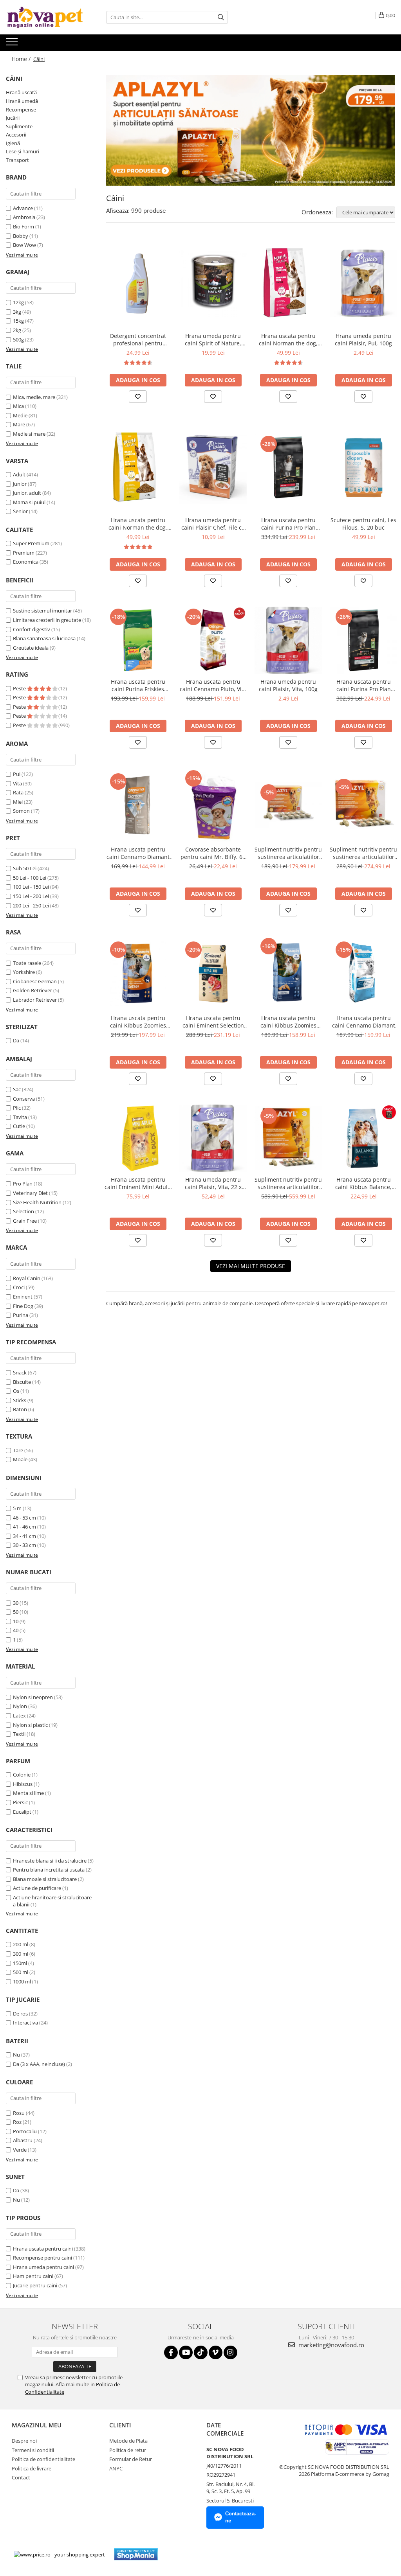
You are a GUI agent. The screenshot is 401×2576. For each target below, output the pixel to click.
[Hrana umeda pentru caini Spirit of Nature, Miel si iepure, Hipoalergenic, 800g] (213, 283)
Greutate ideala (31, 648)
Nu (16, 2055)
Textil (19, 1734)
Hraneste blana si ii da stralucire (50, 1861)
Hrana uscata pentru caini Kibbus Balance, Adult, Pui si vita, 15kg (364, 1183)
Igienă (13, 143)
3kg (17, 312)
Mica (18, 406)
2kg (17, 330)
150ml (20, 1963)
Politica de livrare (32, 2468)
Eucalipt (22, 1812)
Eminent (23, 1297)
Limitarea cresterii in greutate (47, 620)
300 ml (21, 1954)
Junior (20, 484)
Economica (26, 562)
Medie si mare (29, 434)
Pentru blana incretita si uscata (49, 1870)
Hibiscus (23, 1784)
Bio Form (23, 226)
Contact (21, 2477)
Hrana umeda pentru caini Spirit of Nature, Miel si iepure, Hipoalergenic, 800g (213, 340)
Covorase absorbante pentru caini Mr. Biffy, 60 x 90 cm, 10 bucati (213, 853)
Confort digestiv (32, 629)
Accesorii (16, 135)
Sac (17, 1089)
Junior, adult (27, 493)
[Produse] (13, 44)
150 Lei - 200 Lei (31, 896)
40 (16, 1630)
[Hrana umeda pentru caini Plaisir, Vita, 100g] (288, 640)
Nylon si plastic (30, 1725)
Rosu (19, 2113)
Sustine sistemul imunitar (42, 611)
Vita (17, 783)
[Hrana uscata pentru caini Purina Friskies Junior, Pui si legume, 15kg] (138, 640)
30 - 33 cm (24, 1545)
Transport (17, 160)
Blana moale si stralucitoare (45, 1879)
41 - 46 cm (24, 1527)
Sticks (20, 1400)
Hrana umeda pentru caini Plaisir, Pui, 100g (363, 340)
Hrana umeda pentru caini (43, 2267)
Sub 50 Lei (25, 868)
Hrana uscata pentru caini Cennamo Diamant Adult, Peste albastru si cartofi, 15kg (364, 1022)
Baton (20, 1409)
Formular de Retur (131, 2459)
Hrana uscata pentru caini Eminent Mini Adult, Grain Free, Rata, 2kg (138, 1183)
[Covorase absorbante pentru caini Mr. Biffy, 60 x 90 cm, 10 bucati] (213, 805)
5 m (17, 1508)
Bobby (21, 236)
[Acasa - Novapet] (45, 17)
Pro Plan (23, 1184)
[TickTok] (201, 2352)
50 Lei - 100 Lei (30, 878)
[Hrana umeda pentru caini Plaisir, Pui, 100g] (363, 283)
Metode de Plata (128, 2441)
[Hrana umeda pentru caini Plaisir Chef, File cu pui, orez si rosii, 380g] (213, 467)
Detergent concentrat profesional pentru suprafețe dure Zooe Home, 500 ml (138, 340)
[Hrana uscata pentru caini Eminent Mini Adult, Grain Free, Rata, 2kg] (138, 1138)
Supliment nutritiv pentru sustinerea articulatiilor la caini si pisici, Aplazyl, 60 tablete (288, 853)
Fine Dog (23, 1306)
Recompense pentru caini (42, 2258)
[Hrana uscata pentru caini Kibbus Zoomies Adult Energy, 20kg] (138, 973)
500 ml (21, 1972)
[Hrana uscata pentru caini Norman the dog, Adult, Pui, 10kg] (138, 467)
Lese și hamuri (23, 151)
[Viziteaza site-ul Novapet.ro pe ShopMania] (136, 2554)
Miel (18, 802)
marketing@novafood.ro (331, 2345)
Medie (20, 415)
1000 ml (22, 1981)
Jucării (13, 118)
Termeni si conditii (33, 2450)
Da (16, 1040)
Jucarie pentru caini (35, 2285)
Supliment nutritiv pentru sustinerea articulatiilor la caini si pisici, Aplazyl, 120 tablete (363, 853)
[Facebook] (171, 2352)
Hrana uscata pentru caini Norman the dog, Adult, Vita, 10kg (288, 340)
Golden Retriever (33, 990)
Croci (19, 1287)
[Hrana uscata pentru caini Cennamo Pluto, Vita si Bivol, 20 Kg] (213, 640)
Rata (18, 792)
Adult (19, 474)
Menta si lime (28, 1793)
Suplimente (19, 126)
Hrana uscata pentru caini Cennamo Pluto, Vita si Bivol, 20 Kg (213, 685)
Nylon (20, 1706)
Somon (21, 811)
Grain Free (25, 1221)
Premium (24, 553)
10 (16, 1621)
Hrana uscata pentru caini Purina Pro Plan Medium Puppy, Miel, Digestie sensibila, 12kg (364, 685)
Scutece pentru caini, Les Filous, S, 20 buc (363, 524)
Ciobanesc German (35, 981)
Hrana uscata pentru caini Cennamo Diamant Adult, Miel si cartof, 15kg (138, 853)
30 (16, 1603)
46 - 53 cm (24, 1518)
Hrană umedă (22, 101)
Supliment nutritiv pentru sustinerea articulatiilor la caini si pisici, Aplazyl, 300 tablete (288, 1183)
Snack (20, 1372)
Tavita (20, 1117)
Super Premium (31, 543)
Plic (17, 1108)
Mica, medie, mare (34, 397)
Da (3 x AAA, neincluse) (39, 2064)
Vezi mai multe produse (251, 1266)
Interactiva (25, 2023)
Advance (23, 208)
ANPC (116, 2468)
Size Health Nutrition (37, 1202)
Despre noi (24, 2441)
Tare (18, 1450)
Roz (17, 2122)
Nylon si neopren (33, 1697)
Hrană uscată (21, 92)
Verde (20, 2150)
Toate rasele (27, 963)
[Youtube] (186, 2352)
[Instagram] (230, 2352)
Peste (20, 688)
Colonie (22, 1775)
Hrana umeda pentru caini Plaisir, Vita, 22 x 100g (213, 1183)
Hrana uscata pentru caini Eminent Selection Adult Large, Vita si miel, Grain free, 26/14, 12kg (213, 1022)
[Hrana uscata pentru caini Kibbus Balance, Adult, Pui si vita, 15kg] (363, 1138)
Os (16, 1391)
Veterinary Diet (30, 1193)
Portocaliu (25, 2131)
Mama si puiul (29, 502)
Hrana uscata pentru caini (43, 2249)
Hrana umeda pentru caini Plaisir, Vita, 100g (288, 685)
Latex (19, 1716)
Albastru (23, 2140)
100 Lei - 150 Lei (31, 887)
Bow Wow (24, 245)
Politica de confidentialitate (43, 2459)
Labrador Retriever (35, 1000)
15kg (18, 321)
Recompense (21, 110)
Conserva (24, 1099)
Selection (23, 1211)
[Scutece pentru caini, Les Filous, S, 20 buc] (363, 467)
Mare (19, 424)
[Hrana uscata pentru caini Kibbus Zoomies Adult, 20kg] (288, 973)
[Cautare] (221, 17)
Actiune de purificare (37, 1888)
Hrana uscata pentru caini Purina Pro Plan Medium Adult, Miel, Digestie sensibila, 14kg (288, 524)
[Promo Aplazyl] (251, 130)
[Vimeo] (216, 2352)
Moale (20, 1459)
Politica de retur (128, 2450)
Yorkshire (24, 972)
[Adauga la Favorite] (138, 397)
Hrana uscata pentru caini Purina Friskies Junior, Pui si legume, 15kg (138, 685)
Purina (21, 1315)
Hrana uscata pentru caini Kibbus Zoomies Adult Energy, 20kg (138, 1022)
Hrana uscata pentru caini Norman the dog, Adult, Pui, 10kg (138, 524)
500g (18, 340)
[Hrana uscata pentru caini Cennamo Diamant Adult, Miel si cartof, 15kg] (138, 805)
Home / (22, 59)
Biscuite (22, 1382)
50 (16, 1612)
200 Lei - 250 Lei (31, 905)
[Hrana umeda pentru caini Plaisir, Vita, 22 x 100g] (213, 1138)
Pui (17, 774)
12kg (18, 302)
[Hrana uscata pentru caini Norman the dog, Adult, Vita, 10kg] (288, 283)
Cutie (19, 1126)
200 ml (21, 1944)
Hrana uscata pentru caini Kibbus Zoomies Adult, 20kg (288, 1022)
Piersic (20, 1802)
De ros (20, 2014)
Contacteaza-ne (241, 2517)
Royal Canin (27, 1278)
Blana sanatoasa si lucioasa (44, 638)
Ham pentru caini (33, 2276)
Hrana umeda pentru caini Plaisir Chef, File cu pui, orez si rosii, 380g (213, 524)
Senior (20, 511)
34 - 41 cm (24, 1536)
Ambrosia (24, 217)
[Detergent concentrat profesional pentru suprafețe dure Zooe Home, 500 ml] (138, 283)
